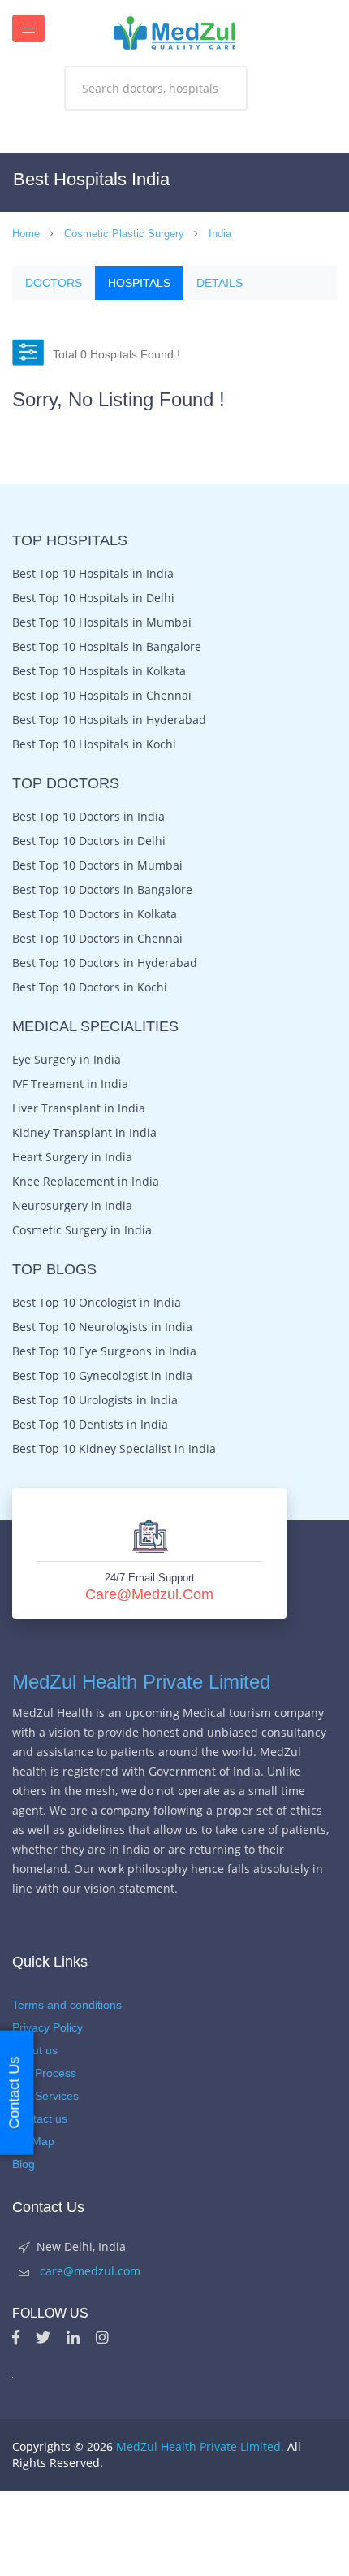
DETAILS (220, 283)
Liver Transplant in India (79, 1108)
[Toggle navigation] (28, 28)
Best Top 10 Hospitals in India (93, 574)
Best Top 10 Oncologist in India (97, 1303)
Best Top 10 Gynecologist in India (102, 1376)
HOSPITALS (139, 283)
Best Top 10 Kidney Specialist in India (114, 1449)
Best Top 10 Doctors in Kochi (90, 987)
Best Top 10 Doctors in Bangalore (102, 890)
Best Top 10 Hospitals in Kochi (94, 744)
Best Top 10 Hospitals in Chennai (102, 696)
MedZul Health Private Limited (141, 1682)
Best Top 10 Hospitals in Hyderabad (109, 720)
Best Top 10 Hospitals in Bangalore (107, 647)
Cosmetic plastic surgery (124, 234)
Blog (24, 2164)
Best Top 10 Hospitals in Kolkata (99, 671)
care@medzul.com (149, 1594)
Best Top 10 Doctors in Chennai (97, 939)
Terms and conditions (67, 2005)
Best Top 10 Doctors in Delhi (89, 841)
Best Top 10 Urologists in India (95, 1400)
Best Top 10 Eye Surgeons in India (104, 1351)
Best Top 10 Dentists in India (90, 1425)
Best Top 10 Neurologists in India (102, 1327)
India (220, 234)
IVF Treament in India (70, 1084)
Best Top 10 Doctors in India (88, 817)
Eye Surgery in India (67, 1060)
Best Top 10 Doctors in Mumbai (97, 865)
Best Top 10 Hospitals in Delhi (93, 598)
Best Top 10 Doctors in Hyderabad (105, 963)
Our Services (45, 2096)
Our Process (44, 2073)
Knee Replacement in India (86, 1182)
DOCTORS (54, 283)
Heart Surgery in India (72, 1157)
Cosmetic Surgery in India (82, 1230)
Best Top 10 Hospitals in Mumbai (102, 622)
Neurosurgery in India (72, 1206)
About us (35, 2050)
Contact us (40, 2118)
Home (26, 234)
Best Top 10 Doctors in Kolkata (95, 914)
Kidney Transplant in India (84, 1133)
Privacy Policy (47, 2027)
